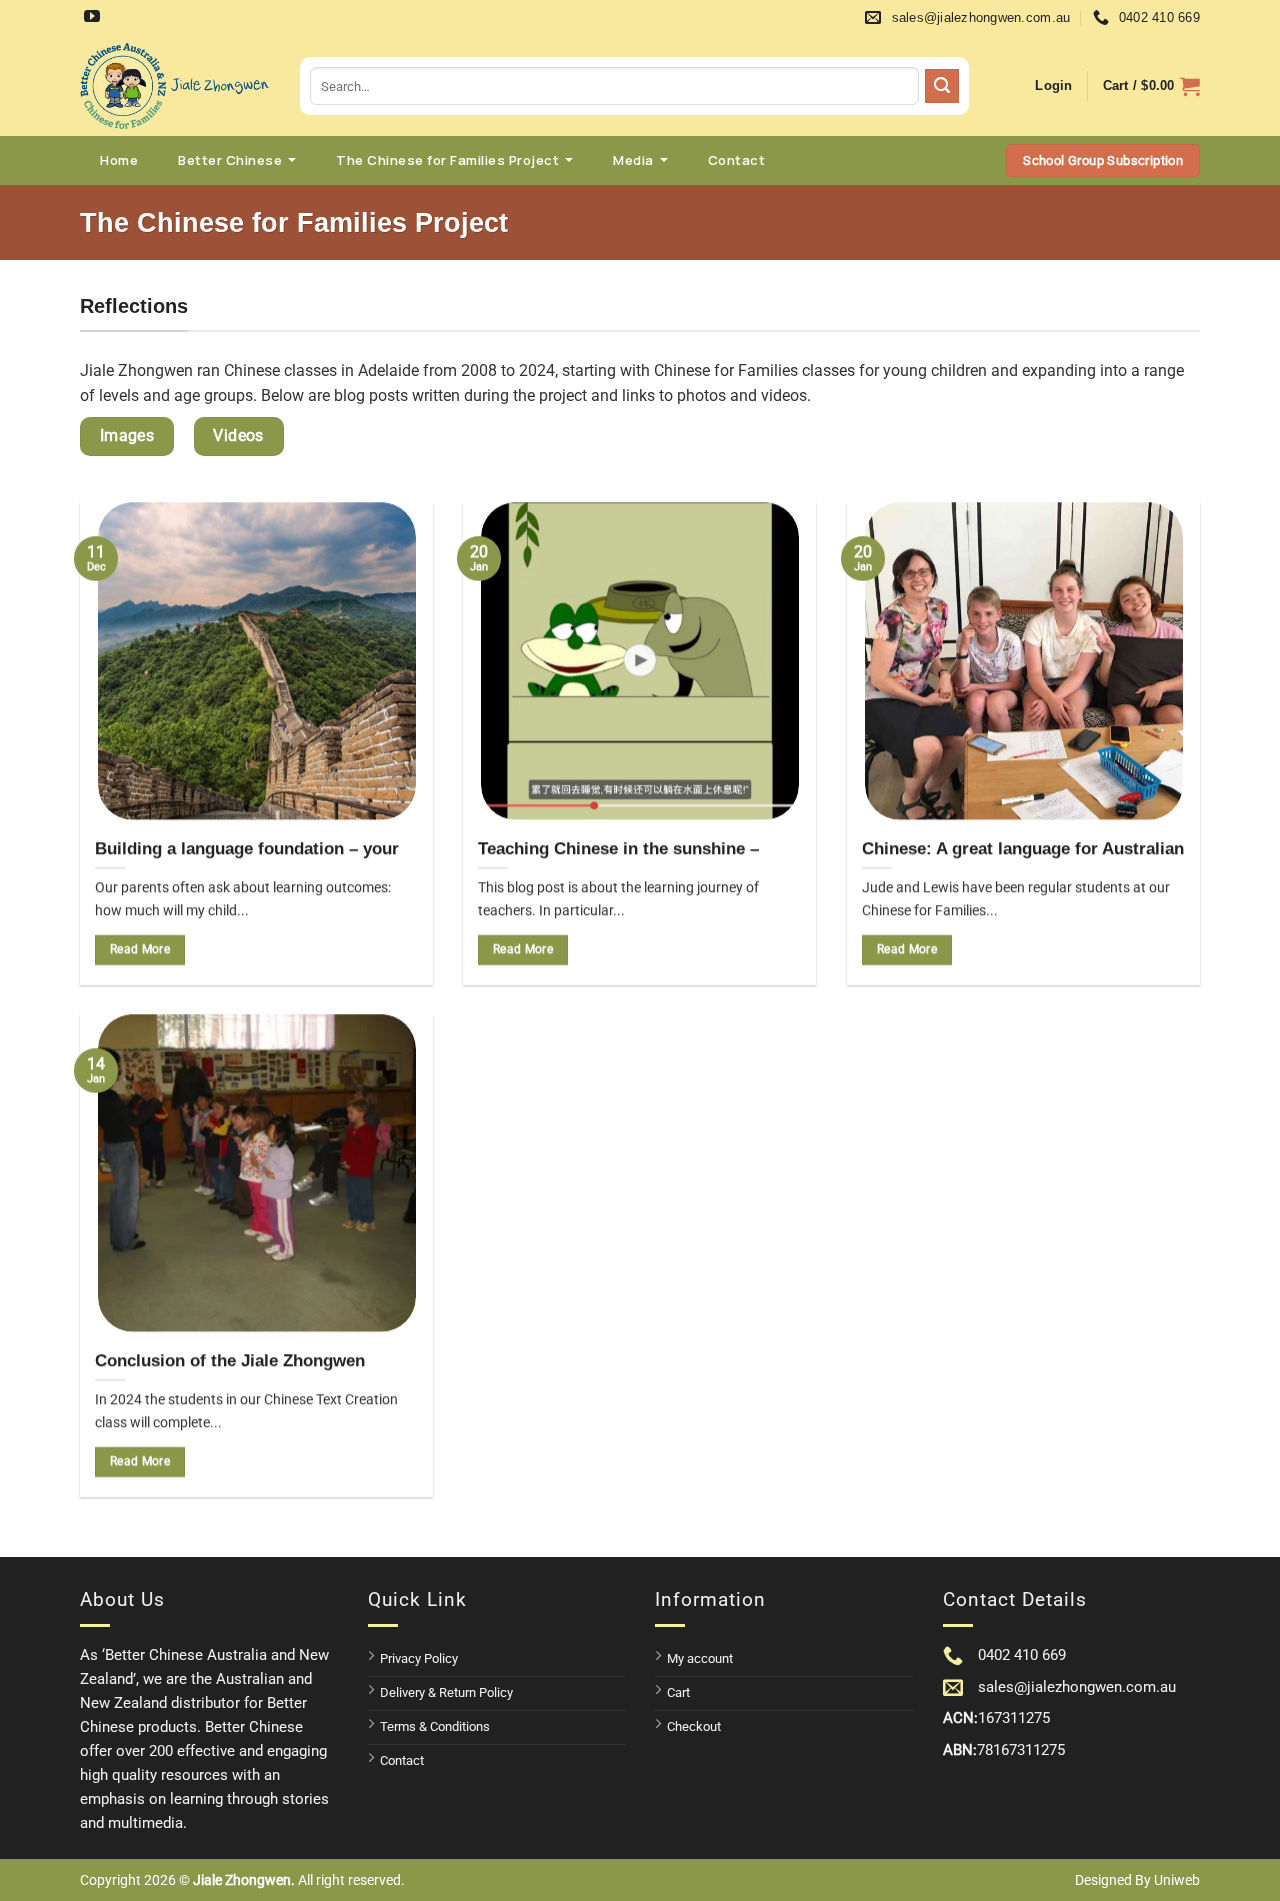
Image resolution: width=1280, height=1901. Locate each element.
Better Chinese (230, 160)
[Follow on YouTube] (94, 19)
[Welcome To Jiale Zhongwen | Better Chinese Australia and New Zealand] (175, 86)
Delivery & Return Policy (446, 1692)
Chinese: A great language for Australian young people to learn (1023, 859)
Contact (737, 160)
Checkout (694, 1726)
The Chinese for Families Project (447, 160)
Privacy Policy (419, 1658)
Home (119, 160)
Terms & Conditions (435, 1726)
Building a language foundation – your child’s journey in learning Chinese (247, 859)
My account (700, 1658)
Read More (140, 949)
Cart (678, 1692)
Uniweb (1177, 1880)
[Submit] (942, 86)
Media (633, 160)
